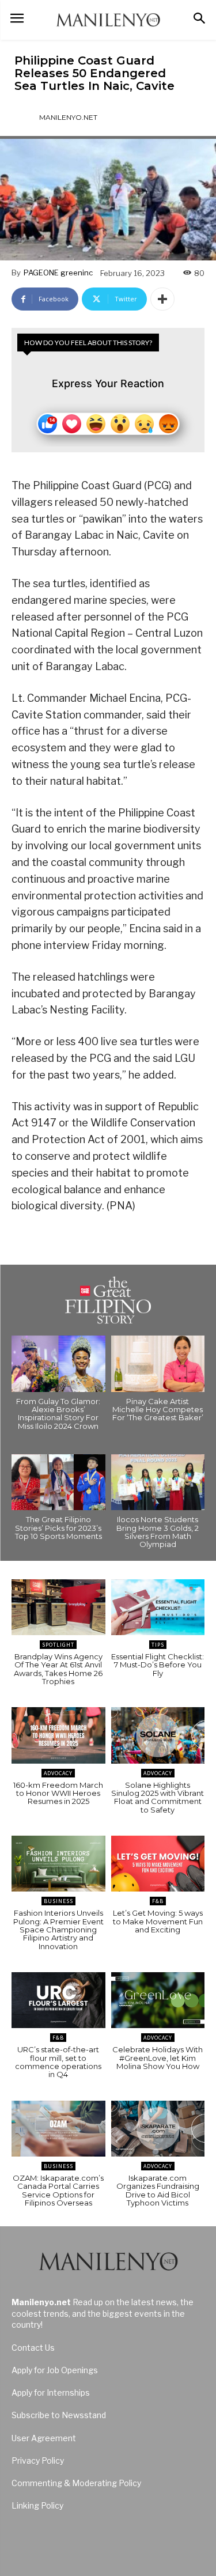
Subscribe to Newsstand (59, 2415)
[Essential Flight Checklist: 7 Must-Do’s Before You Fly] (158, 1607)
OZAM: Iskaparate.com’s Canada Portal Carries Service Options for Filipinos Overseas (58, 2190)
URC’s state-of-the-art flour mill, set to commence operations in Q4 (58, 2062)
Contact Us (33, 2348)
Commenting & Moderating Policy (76, 2483)
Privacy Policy (38, 2460)
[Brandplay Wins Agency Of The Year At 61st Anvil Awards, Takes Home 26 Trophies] (58, 1607)
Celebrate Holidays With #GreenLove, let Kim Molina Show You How (158, 2058)
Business (58, 1901)
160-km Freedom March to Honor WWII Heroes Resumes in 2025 (58, 1793)
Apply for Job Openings (55, 2370)
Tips (158, 1645)
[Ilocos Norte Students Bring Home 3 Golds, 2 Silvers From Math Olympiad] (158, 1482)
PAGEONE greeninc (58, 273)
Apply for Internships (51, 2392)
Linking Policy (37, 2505)
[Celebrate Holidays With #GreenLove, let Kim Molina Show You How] (158, 2000)
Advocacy (58, 1773)
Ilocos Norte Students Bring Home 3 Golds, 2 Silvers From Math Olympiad (158, 1532)
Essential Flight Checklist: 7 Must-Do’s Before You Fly (158, 1665)
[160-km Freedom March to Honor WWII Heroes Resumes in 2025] (58, 1735)
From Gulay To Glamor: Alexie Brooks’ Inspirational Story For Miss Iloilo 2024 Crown (58, 1414)
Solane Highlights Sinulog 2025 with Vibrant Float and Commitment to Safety (158, 1797)
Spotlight (58, 1645)
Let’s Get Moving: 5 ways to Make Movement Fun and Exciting (158, 1921)
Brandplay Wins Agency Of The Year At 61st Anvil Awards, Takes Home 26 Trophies (58, 1669)
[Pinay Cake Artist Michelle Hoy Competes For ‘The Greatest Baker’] (158, 1364)
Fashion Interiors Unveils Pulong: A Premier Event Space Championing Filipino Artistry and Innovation (58, 1929)
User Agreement (44, 2438)
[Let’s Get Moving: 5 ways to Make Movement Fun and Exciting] (158, 1864)
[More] (162, 299)
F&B (158, 1901)
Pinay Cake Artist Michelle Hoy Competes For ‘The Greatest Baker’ (158, 1410)
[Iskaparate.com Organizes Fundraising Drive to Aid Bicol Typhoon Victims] (158, 2129)
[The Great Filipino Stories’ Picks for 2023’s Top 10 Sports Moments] (58, 1482)
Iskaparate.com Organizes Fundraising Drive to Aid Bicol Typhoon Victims (158, 2190)
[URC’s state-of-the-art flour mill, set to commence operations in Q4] (58, 2000)
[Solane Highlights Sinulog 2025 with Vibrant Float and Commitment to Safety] (158, 1735)
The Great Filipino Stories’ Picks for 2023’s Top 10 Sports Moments (58, 1528)
